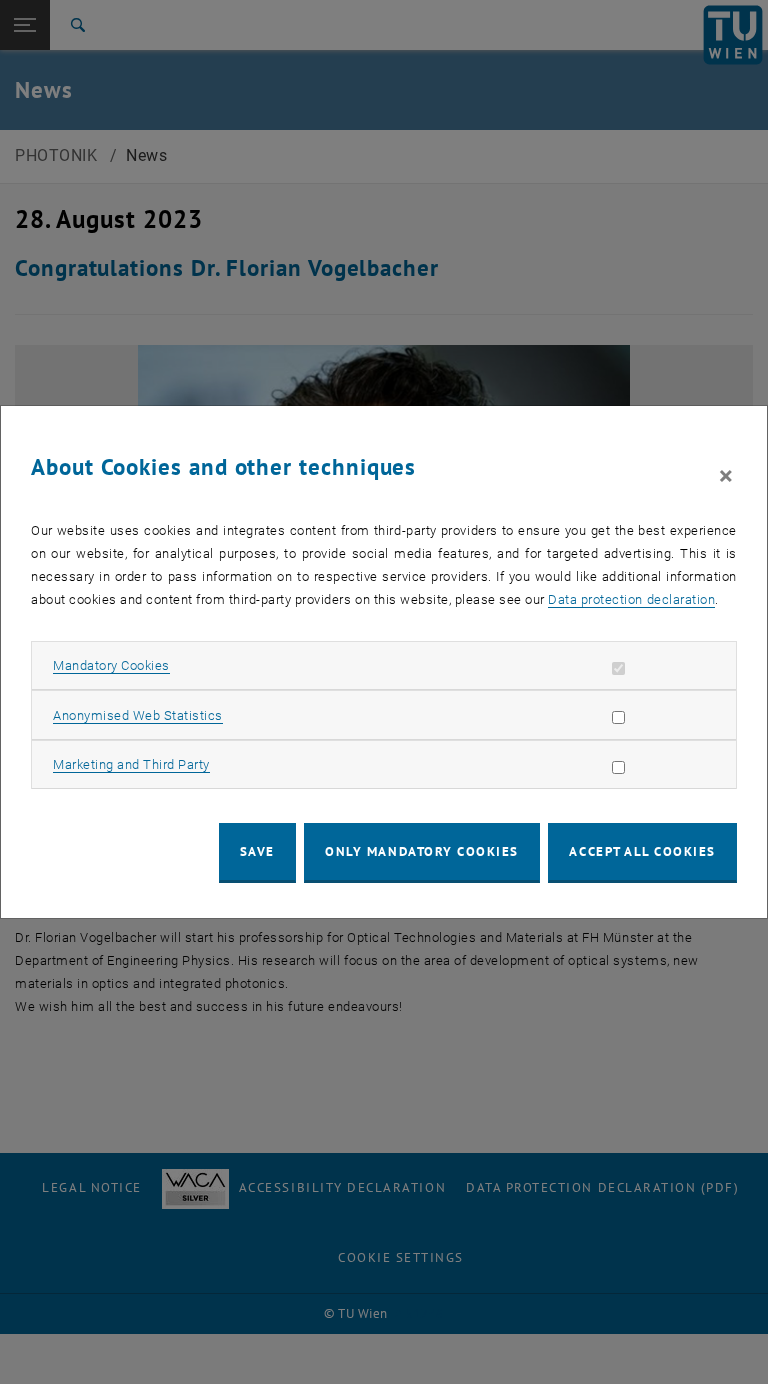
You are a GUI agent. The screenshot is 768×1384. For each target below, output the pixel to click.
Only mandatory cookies (422, 851)
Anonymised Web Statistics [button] (138, 715)
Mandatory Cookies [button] (111, 665)
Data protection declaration (631, 599)
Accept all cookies (642, 851)
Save (257, 851)
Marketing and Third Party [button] (131, 764)
